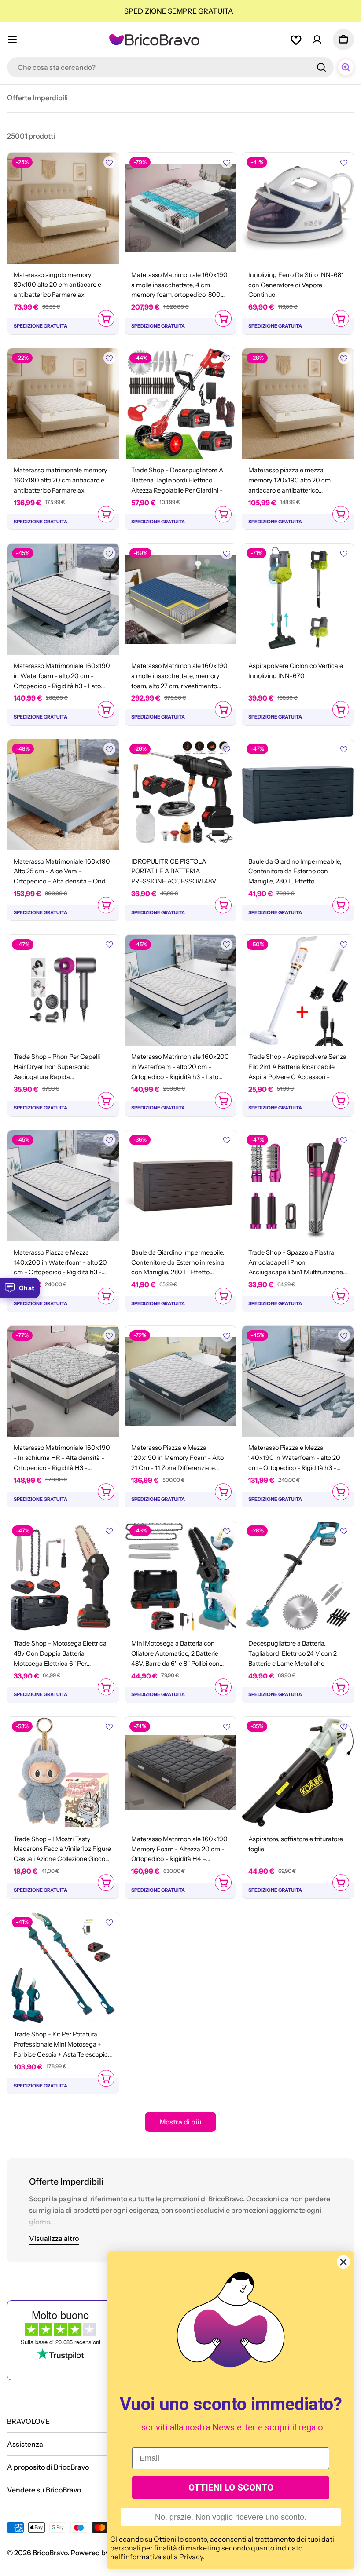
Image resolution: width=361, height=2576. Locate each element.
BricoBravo (50, 2553)
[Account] (317, 40)
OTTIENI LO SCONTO (231, 2488)
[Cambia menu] (12, 40)
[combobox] (170, 67)
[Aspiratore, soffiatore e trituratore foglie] (298, 1772)
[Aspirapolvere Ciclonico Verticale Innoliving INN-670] (298, 599)
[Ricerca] (321, 67)
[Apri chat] (346, 67)
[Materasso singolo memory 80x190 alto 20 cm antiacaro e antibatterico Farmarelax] (63, 208)
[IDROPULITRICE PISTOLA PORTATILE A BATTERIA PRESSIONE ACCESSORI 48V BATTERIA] (181, 795)
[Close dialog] (343, 2262)
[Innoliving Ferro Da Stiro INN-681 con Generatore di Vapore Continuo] (298, 208)
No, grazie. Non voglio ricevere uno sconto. (231, 2517)
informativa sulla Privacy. (164, 2557)
